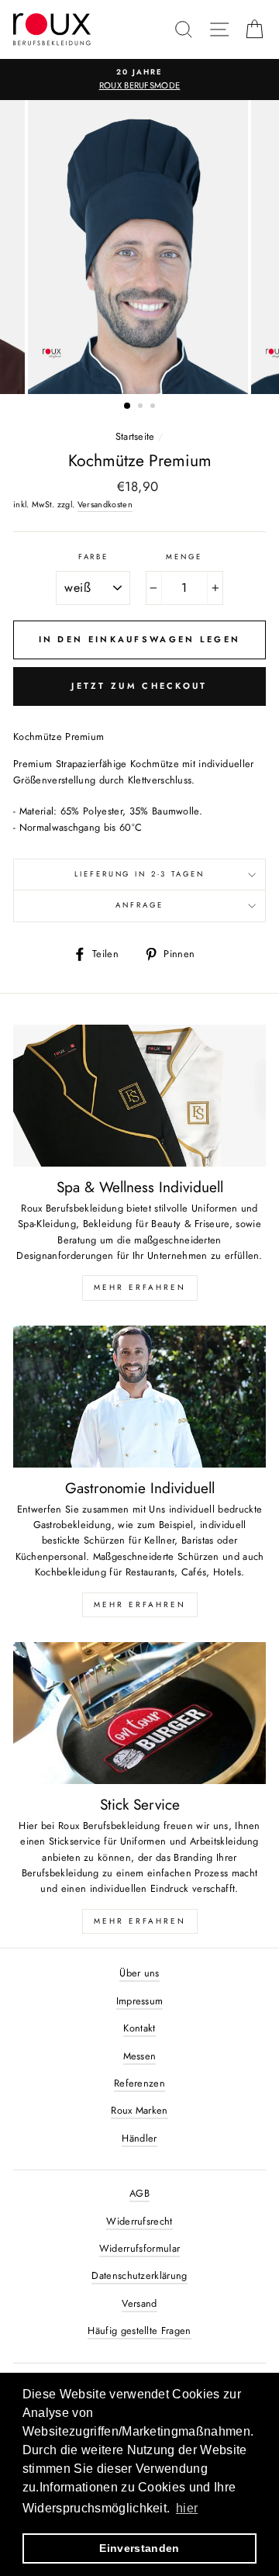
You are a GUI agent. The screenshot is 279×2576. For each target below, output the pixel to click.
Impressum (140, 2001)
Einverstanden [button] (139, 2548)
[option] (139, 80)
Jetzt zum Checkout (139, 686)
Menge (184, 557)
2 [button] (142, 407)
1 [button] (128, 406)
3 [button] (154, 407)
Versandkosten (105, 504)
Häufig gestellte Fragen (139, 2331)
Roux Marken (139, 2110)
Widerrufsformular (139, 2248)
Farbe (93, 557)
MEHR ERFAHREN (140, 1287)
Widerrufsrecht (139, 2221)
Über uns (139, 1973)
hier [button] (187, 2508)
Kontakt (139, 2028)
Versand (139, 2303)
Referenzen (139, 2083)
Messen (140, 2056)
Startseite (135, 436)
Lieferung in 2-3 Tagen (139, 874)
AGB (139, 2193)
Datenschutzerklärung (139, 2275)
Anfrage (139, 905)
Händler (139, 2138)
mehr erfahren (140, 1604)
